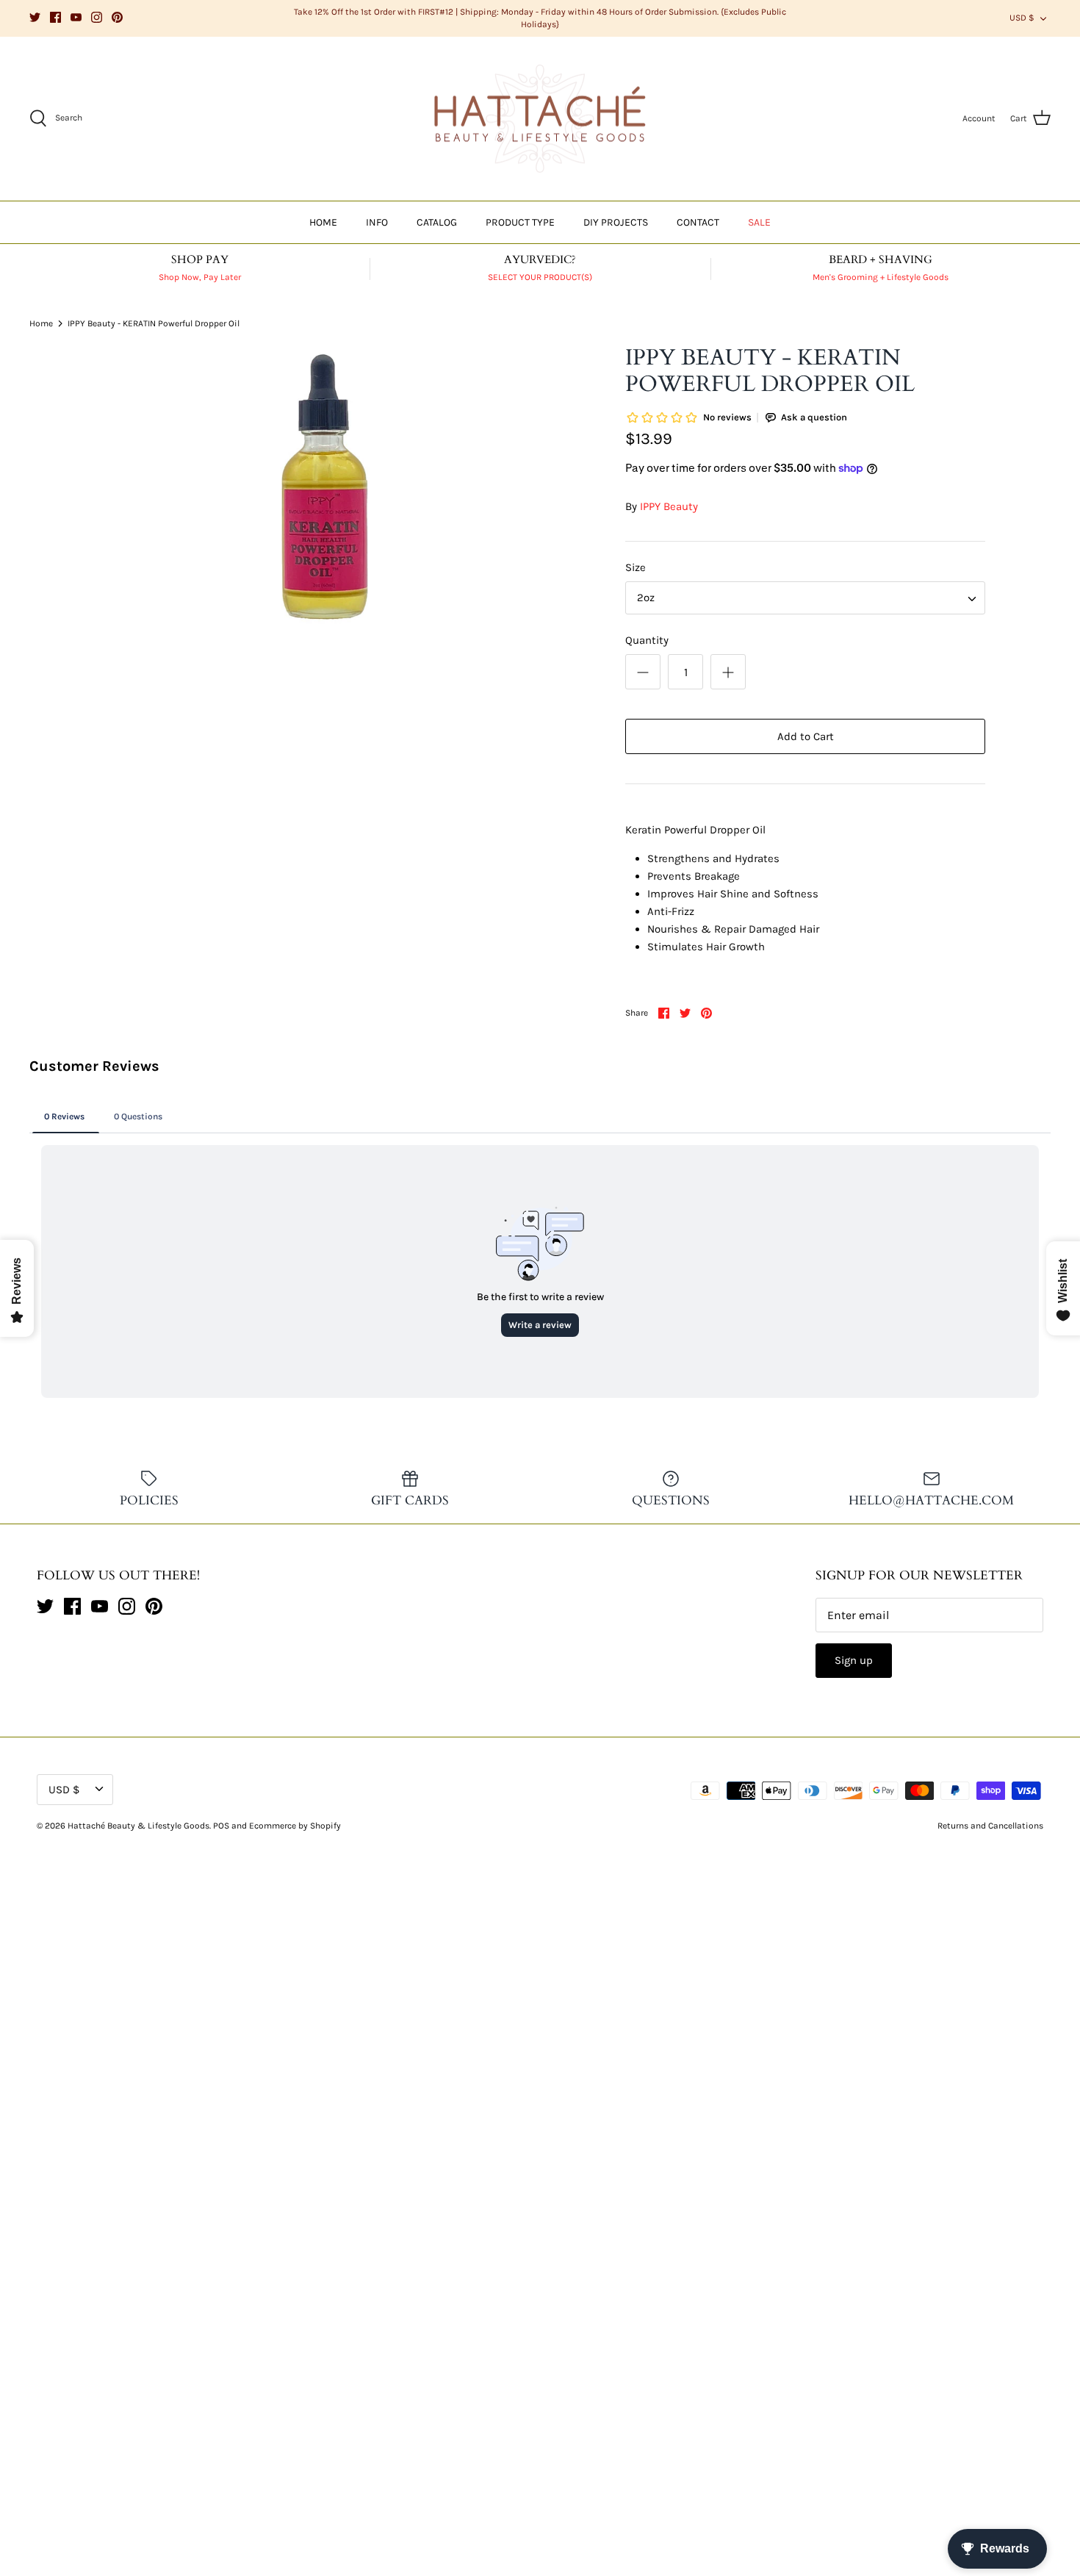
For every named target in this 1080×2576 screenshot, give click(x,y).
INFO (377, 222)
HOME (323, 222)
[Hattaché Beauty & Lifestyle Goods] (540, 119)
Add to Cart (806, 736)
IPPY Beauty (669, 506)
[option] (325, 487)
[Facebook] (55, 17)
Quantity (647, 640)
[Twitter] (35, 17)
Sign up (854, 1660)
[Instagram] (97, 17)
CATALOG (437, 222)
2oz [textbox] (646, 598)
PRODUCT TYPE (520, 222)
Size (636, 567)
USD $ (1022, 18)
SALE (759, 222)
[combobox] (805, 598)
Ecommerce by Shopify (295, 1826)
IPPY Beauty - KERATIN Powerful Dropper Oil (154, 323)
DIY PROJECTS (616, 222)
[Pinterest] (117, 17)
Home (41, 323)
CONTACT (698, 222)
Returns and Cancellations (990, 1826)
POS (221, 1826)
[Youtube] (76, 17)
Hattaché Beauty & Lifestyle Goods (138, 1826)
